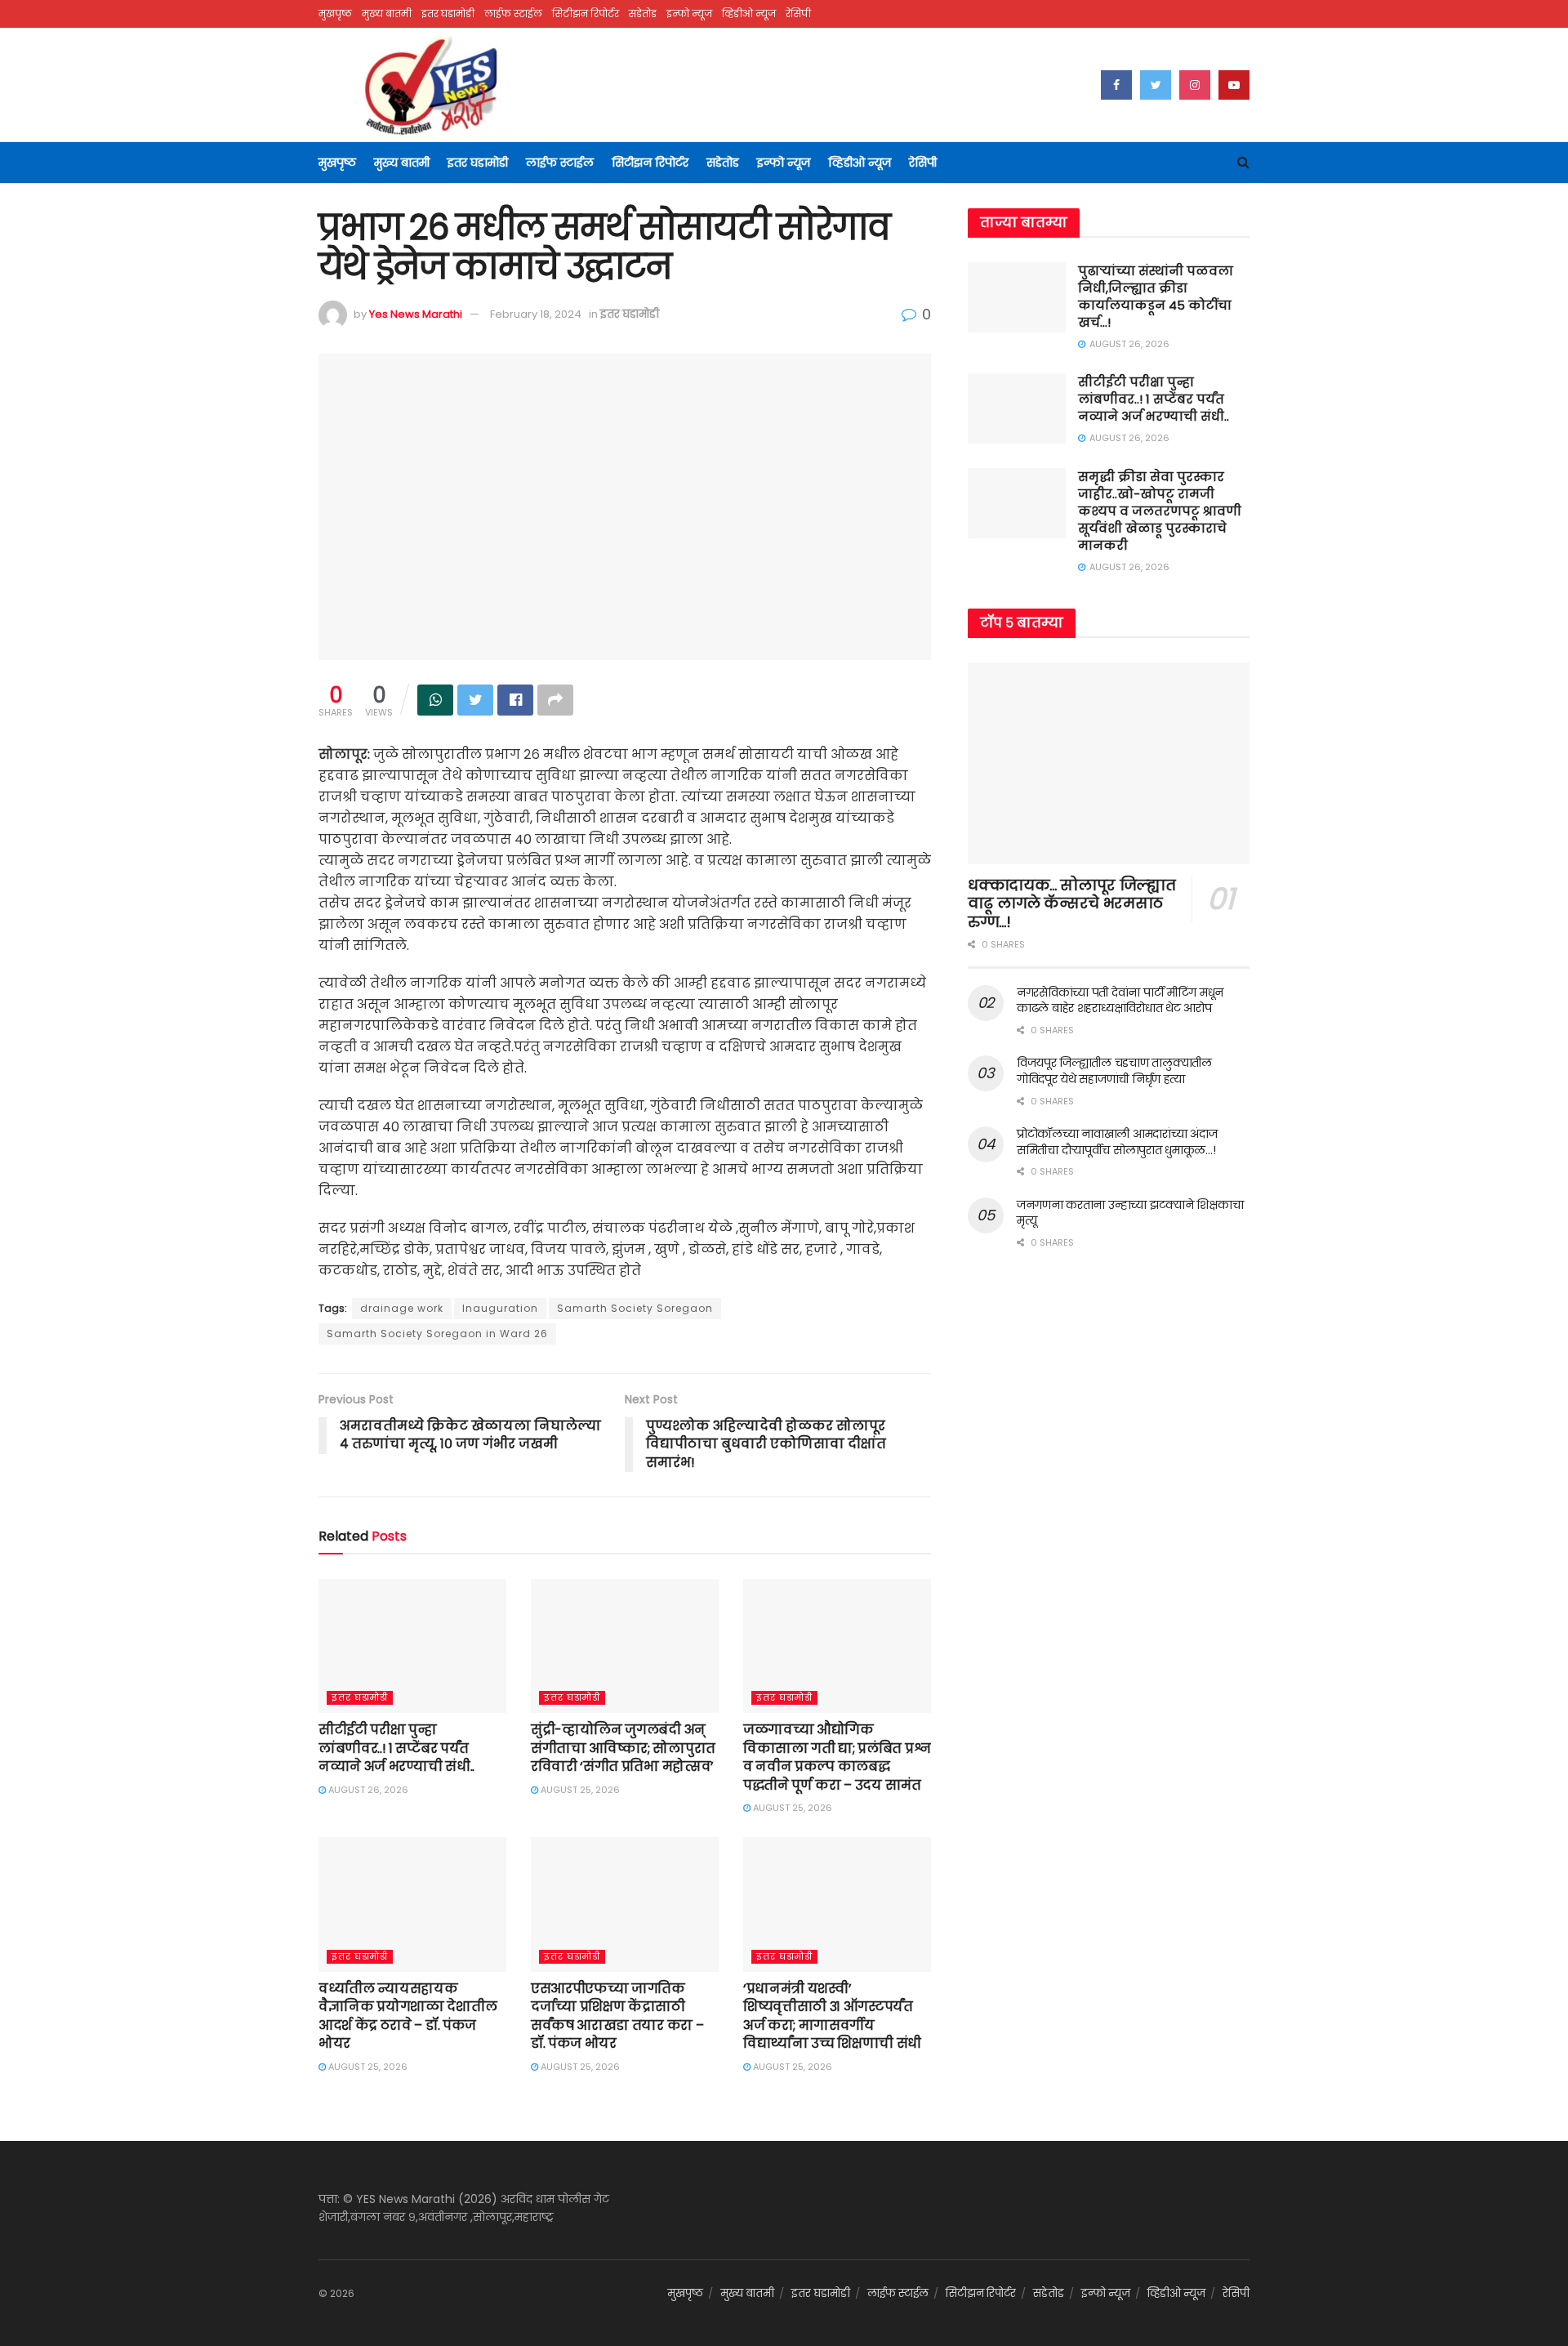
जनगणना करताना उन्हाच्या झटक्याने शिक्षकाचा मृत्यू (1130, 1213)
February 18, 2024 (536, 314)
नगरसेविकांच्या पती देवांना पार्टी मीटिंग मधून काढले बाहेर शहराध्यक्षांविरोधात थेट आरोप (1120, 1001)
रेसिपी (798, 13)
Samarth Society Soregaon (635, 1308)
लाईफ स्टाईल (513, 13)
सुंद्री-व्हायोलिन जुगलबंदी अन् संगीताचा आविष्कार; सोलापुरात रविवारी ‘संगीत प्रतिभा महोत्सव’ (623, 1748)
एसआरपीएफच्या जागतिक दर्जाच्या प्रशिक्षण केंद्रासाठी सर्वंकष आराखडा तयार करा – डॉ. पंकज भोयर (617, 2016)
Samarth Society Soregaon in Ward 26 (437, 1334)
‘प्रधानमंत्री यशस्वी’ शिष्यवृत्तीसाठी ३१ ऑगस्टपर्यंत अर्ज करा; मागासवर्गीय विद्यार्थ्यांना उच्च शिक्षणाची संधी (832, 2016)
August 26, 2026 (367, 1790)
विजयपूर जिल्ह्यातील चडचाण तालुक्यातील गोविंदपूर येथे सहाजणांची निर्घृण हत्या (1114, 1071)
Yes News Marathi (416, 314)
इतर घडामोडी (448, 13)
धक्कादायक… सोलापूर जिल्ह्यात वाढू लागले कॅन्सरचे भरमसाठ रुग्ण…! (1071, 903)
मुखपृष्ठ (335, 13)
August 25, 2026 (579, 1790)
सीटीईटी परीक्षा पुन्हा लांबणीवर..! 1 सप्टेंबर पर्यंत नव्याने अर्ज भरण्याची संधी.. (396, 1748)
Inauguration (500, 1308)
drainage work (402, 1308)
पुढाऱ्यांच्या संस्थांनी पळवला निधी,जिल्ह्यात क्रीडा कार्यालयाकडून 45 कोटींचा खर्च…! (1156, 297)
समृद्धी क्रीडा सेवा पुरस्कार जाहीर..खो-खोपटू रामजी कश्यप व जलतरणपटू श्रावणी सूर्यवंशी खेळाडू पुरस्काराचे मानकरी (1160, 511)
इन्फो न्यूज (689, 13)
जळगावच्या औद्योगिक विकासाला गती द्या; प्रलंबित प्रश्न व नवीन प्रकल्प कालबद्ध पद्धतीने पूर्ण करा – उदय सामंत (837, 1757)
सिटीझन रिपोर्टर (586, 13)
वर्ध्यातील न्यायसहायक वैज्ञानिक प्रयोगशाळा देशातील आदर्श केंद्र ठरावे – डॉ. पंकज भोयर (408, 2016)
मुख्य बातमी (387, 13)
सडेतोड (643, 13)
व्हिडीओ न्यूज (749, 13)
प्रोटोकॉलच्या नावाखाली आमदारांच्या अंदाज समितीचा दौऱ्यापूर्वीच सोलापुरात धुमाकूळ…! (1117, 1142)
